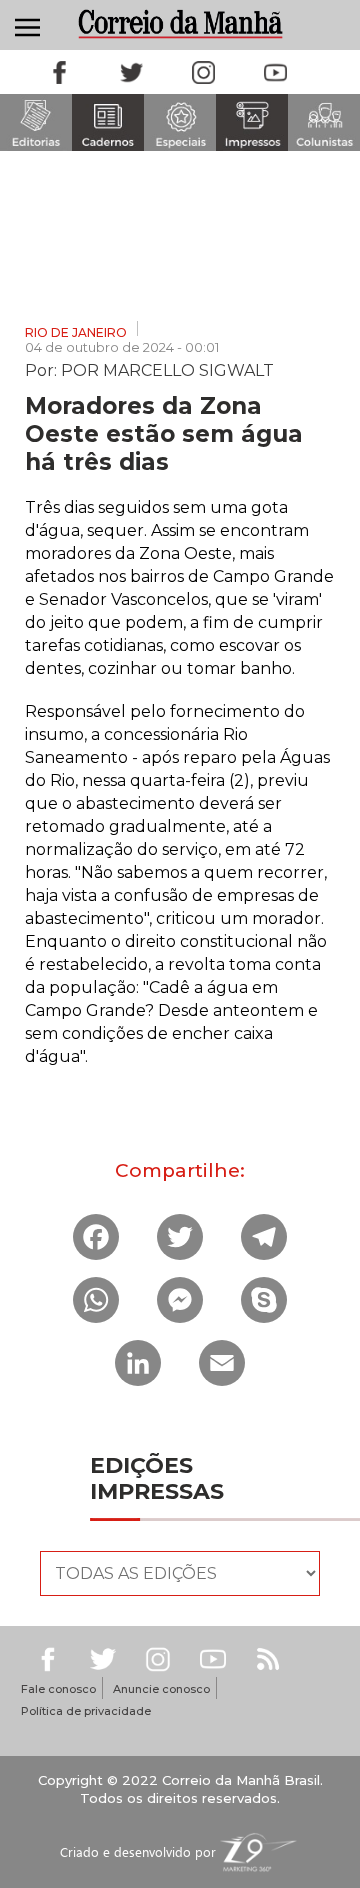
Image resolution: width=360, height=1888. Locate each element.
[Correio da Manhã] (180, 23)
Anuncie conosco (161, 1689)
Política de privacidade (86, 1711)
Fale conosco (58, 1689)
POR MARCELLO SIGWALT (167, 369)
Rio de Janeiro (76, 332)
